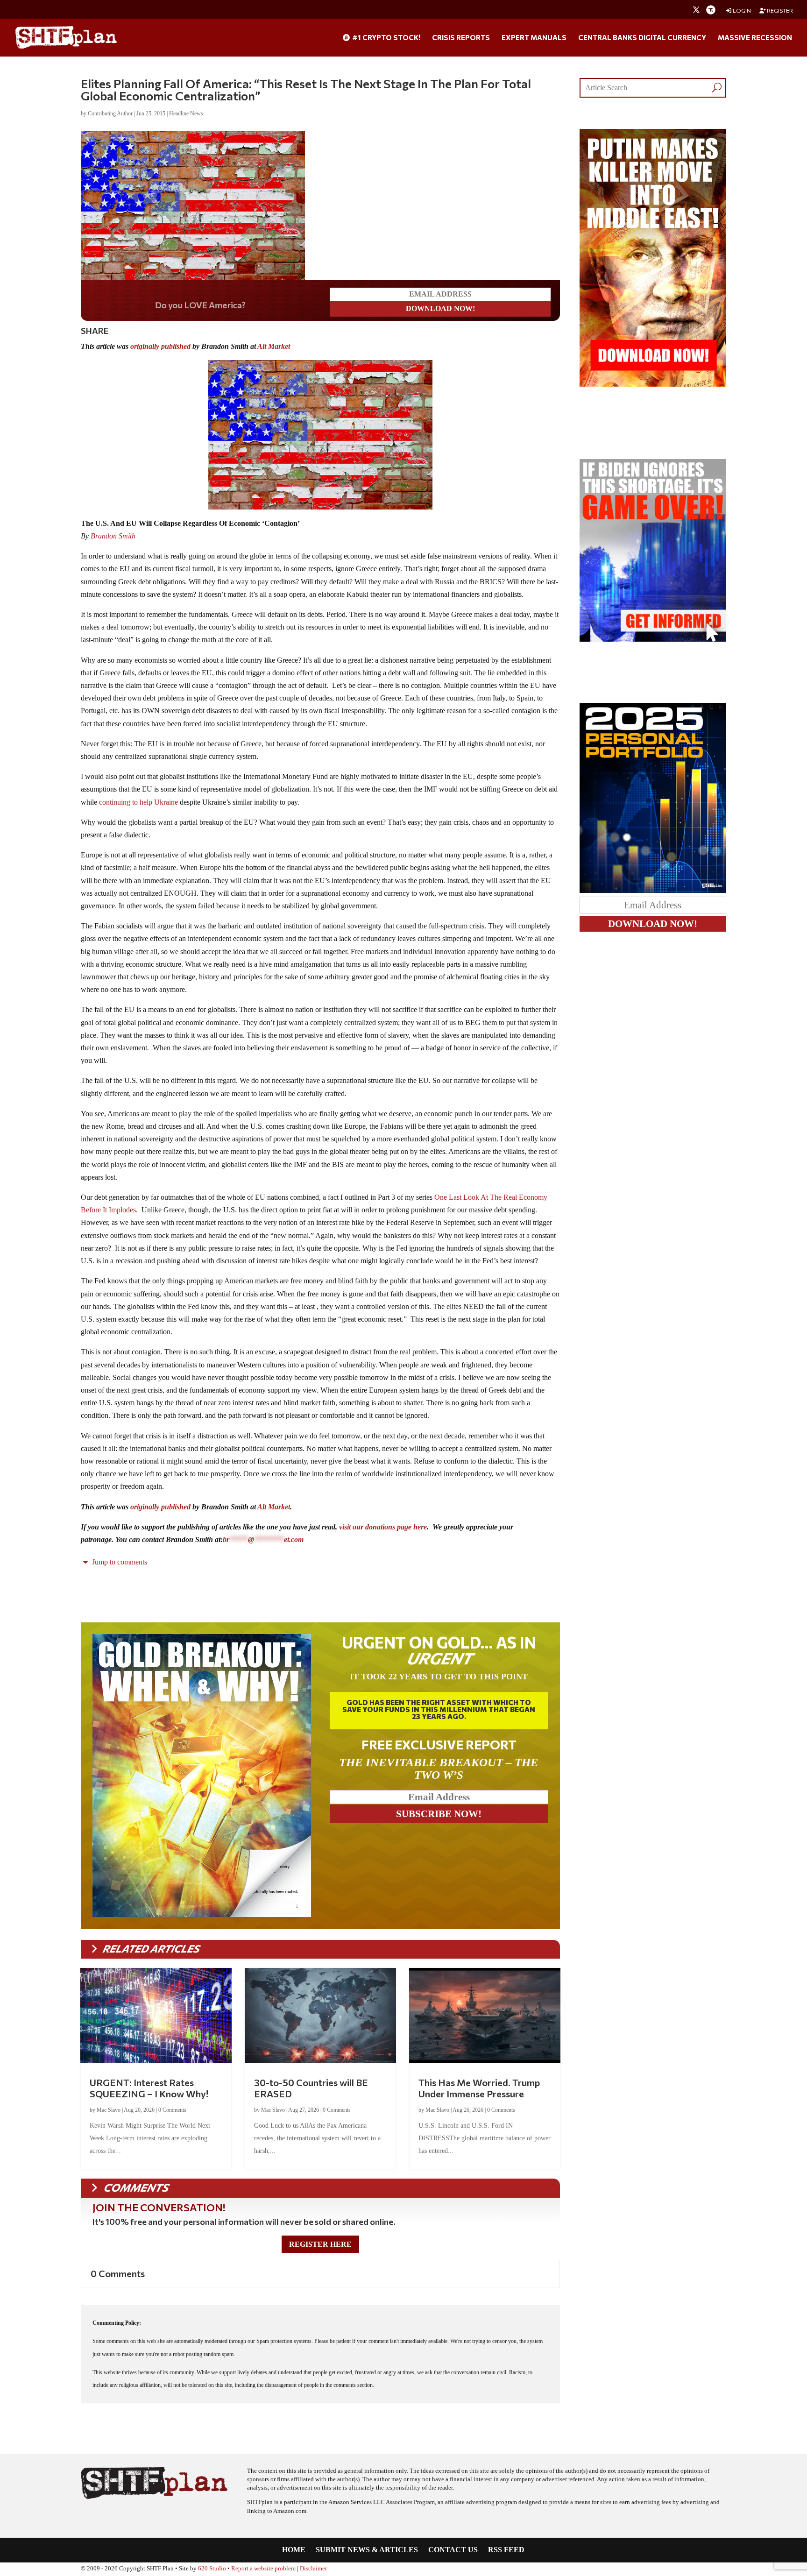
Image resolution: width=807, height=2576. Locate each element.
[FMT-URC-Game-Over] (653, 639)
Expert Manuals (534, 38)
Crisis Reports (461, 38)
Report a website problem (263, 2569)
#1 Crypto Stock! (386, 38)
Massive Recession (755, 38)
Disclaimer (313, 2569)
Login (741, 11)
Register (779, 11)
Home (294, 2550)
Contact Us (453, 2550)
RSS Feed (506, 2550)
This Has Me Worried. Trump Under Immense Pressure (479, 2088)
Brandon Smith (113, 536)
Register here (320, 2244)
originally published (160, 346)
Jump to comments (119, 1562)
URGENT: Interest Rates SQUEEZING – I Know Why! (149, 2088)
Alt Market (274, 346)
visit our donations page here (383, 1527)
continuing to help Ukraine (138, 802)
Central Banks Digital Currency (642, 38)
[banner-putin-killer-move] (653, 384)
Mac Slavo (109, 2110)
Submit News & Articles (367, 2550)
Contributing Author (110, 113)
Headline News (186, 113)
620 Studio (212, 2569)
